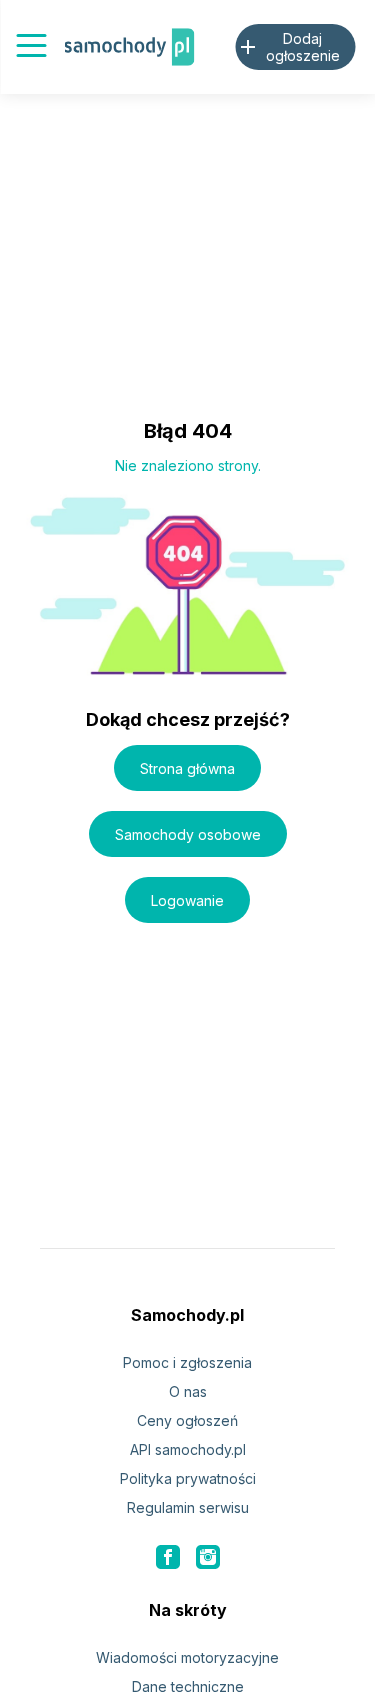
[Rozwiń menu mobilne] (31, 47)
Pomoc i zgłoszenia (187, 1362)
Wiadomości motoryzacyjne (187, 1657)
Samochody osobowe (188, 834)
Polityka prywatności (188, 1478)
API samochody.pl (188, 1449)
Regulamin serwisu (188, 1507)
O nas (188, 1391)
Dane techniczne (188, 1686)
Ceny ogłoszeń (187, 1420)
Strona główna (187, 768)
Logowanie (187, 900)
